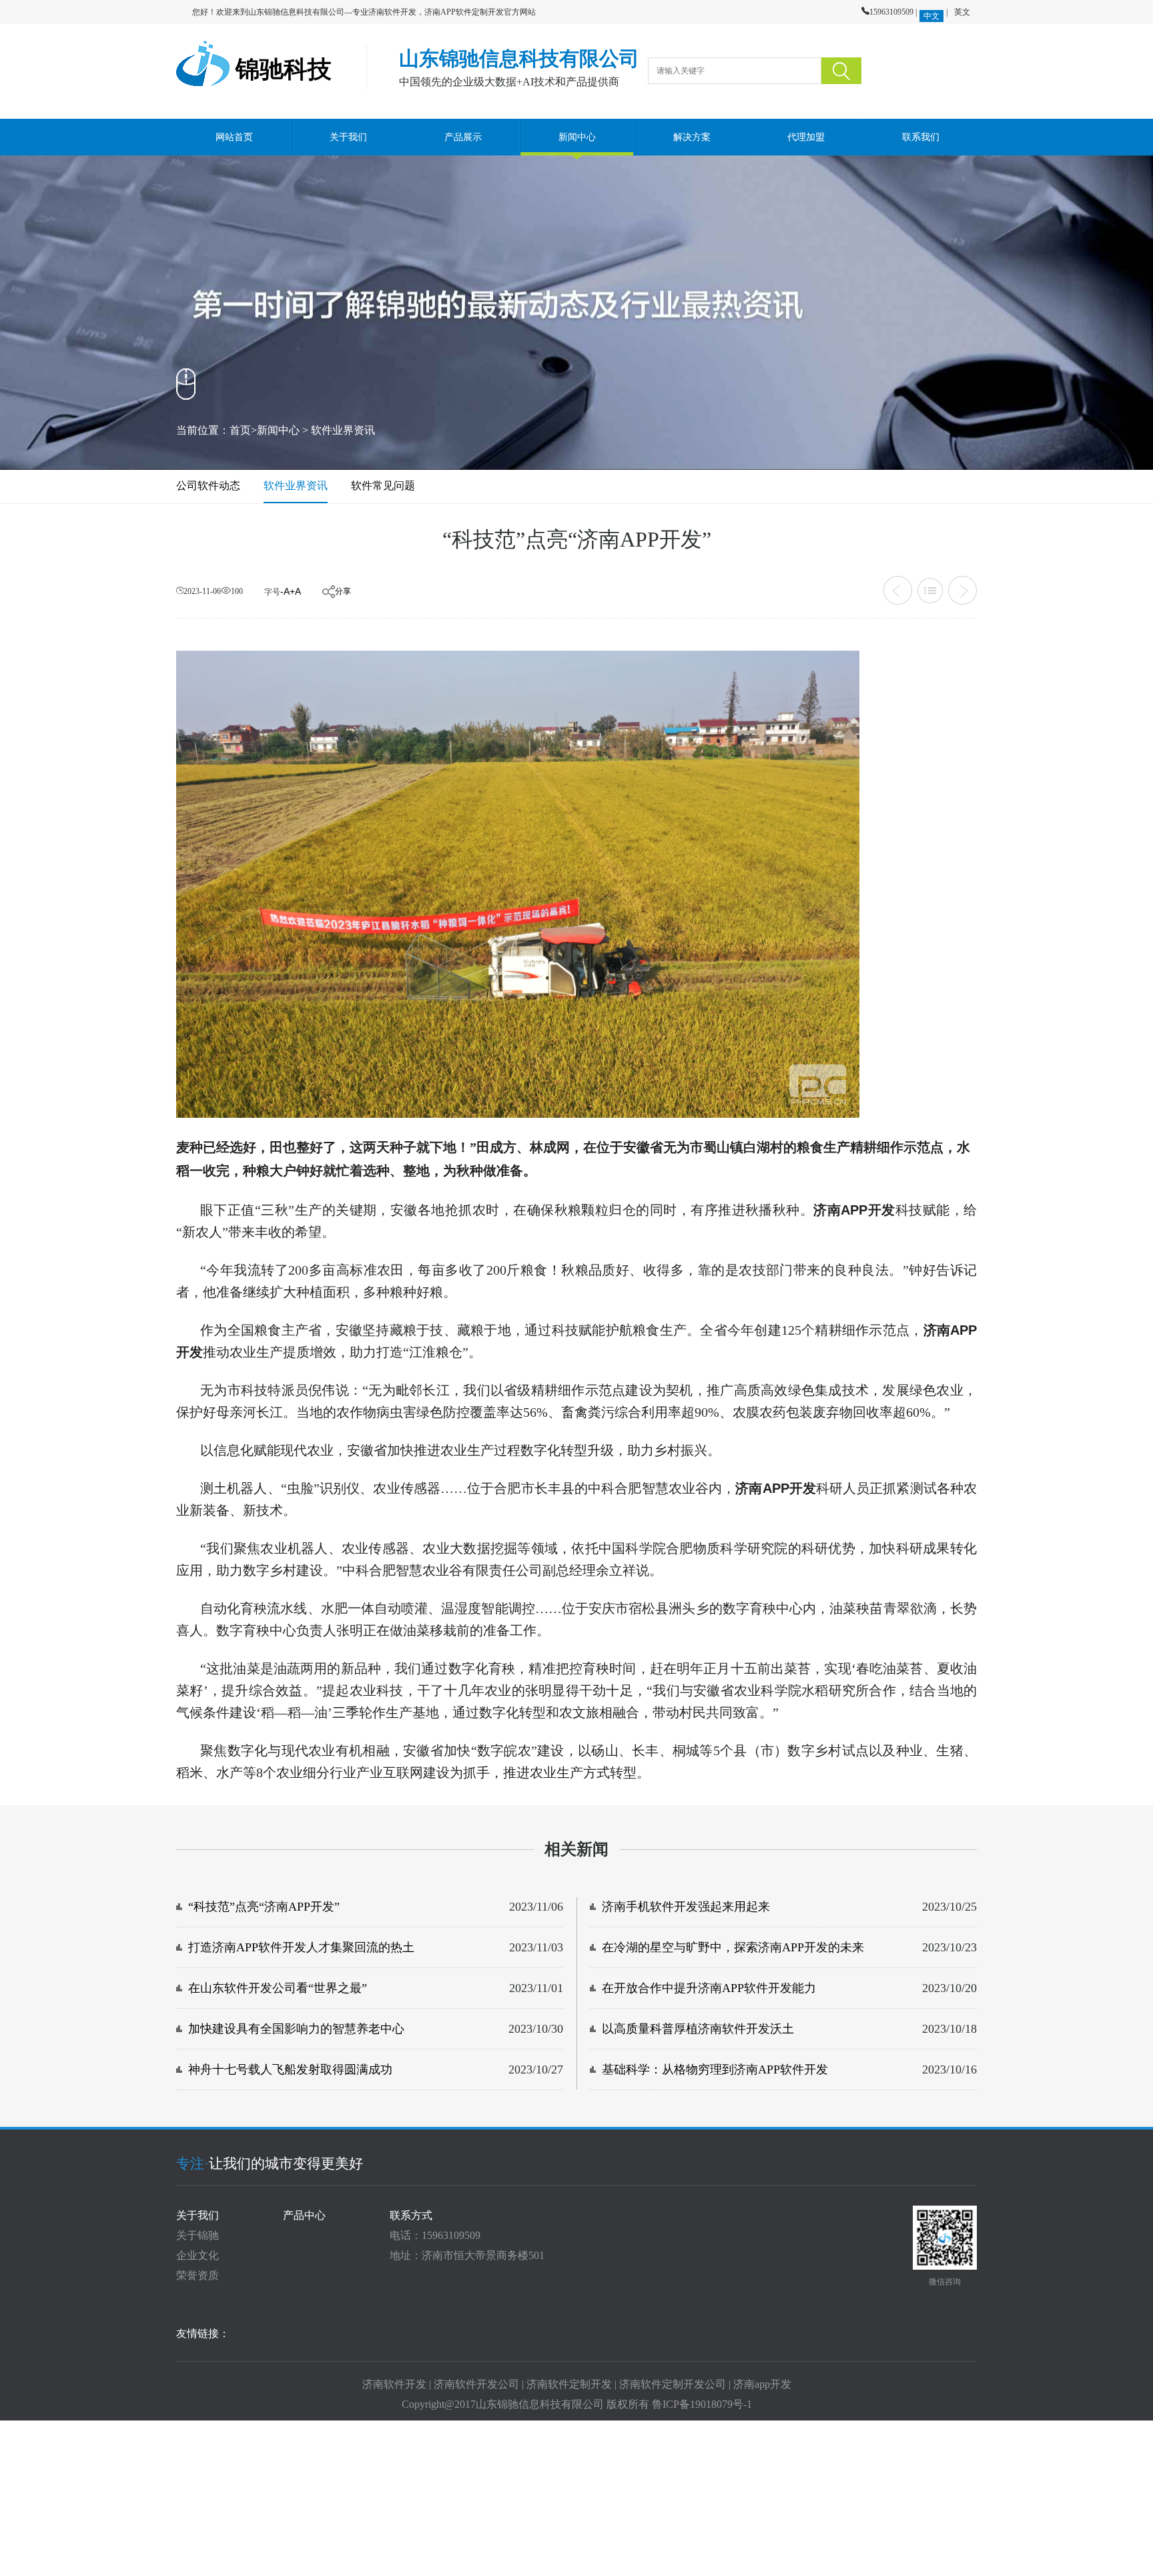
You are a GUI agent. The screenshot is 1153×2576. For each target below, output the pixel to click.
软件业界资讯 (343, 430)
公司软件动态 (208, 486)
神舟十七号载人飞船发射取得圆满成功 (290, 2069)
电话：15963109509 (435, 2235)
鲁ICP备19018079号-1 (702, 2404)
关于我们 (348, 137)
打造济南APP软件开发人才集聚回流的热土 (301, 1947)
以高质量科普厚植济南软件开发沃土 (698, 2029)
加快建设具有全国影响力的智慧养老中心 (296, 2029)
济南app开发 (762, 2384)
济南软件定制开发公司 (673, 2384)
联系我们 (920, 137)
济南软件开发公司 (476, 2384)
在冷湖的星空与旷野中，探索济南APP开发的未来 (733, 1947)
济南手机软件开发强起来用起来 (686, 1907)
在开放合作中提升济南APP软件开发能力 (709, 1988)
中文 (931, 16)
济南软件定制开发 (569, 2384)
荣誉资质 (198, 2275)
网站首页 (234, 137)
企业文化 (198, 2255)
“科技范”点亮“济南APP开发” (264, 1907)
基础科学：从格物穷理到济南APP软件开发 (715, 2069)
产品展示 (463, 137)
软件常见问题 (383, 486)
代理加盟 (806, 137)
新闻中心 (577, 137)
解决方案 (691, 137)
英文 (962, 12)
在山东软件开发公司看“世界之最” (278, 1988)
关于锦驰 (198, 2235)
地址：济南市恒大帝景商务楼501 (467, 2255)
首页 (240, 430)
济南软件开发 (394, 2384)
